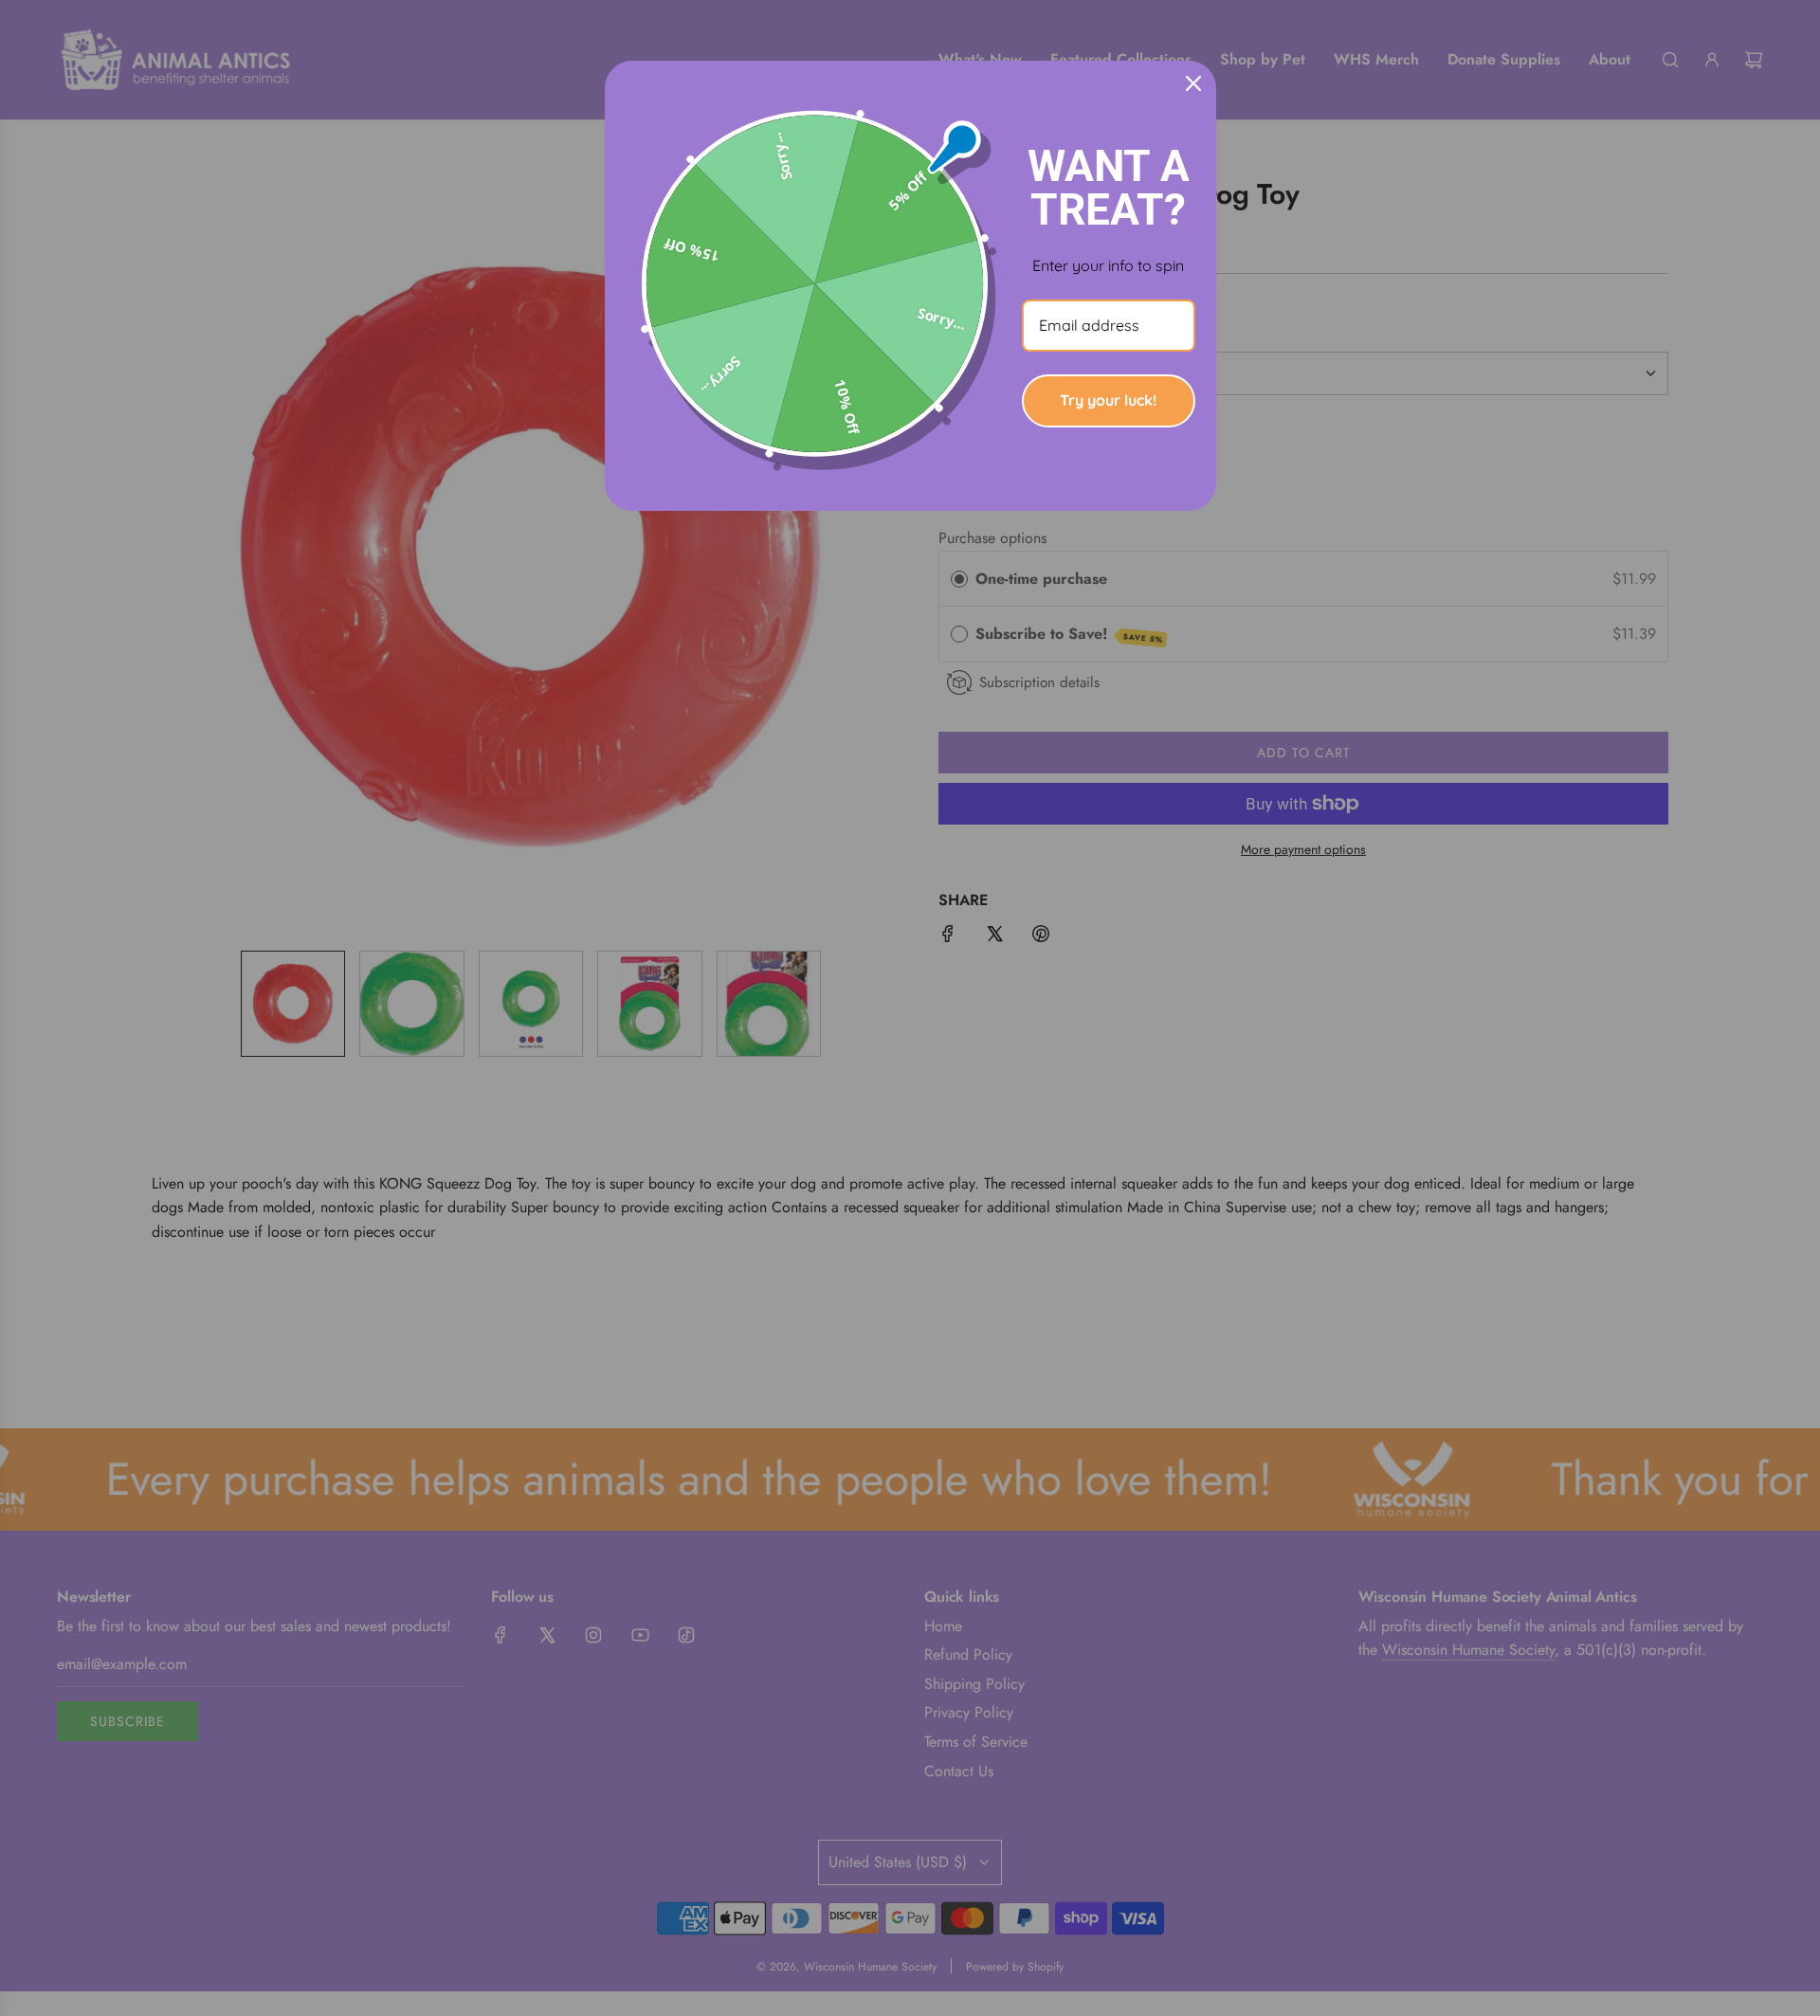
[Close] (1193, 83)
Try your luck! (1108, 400)
